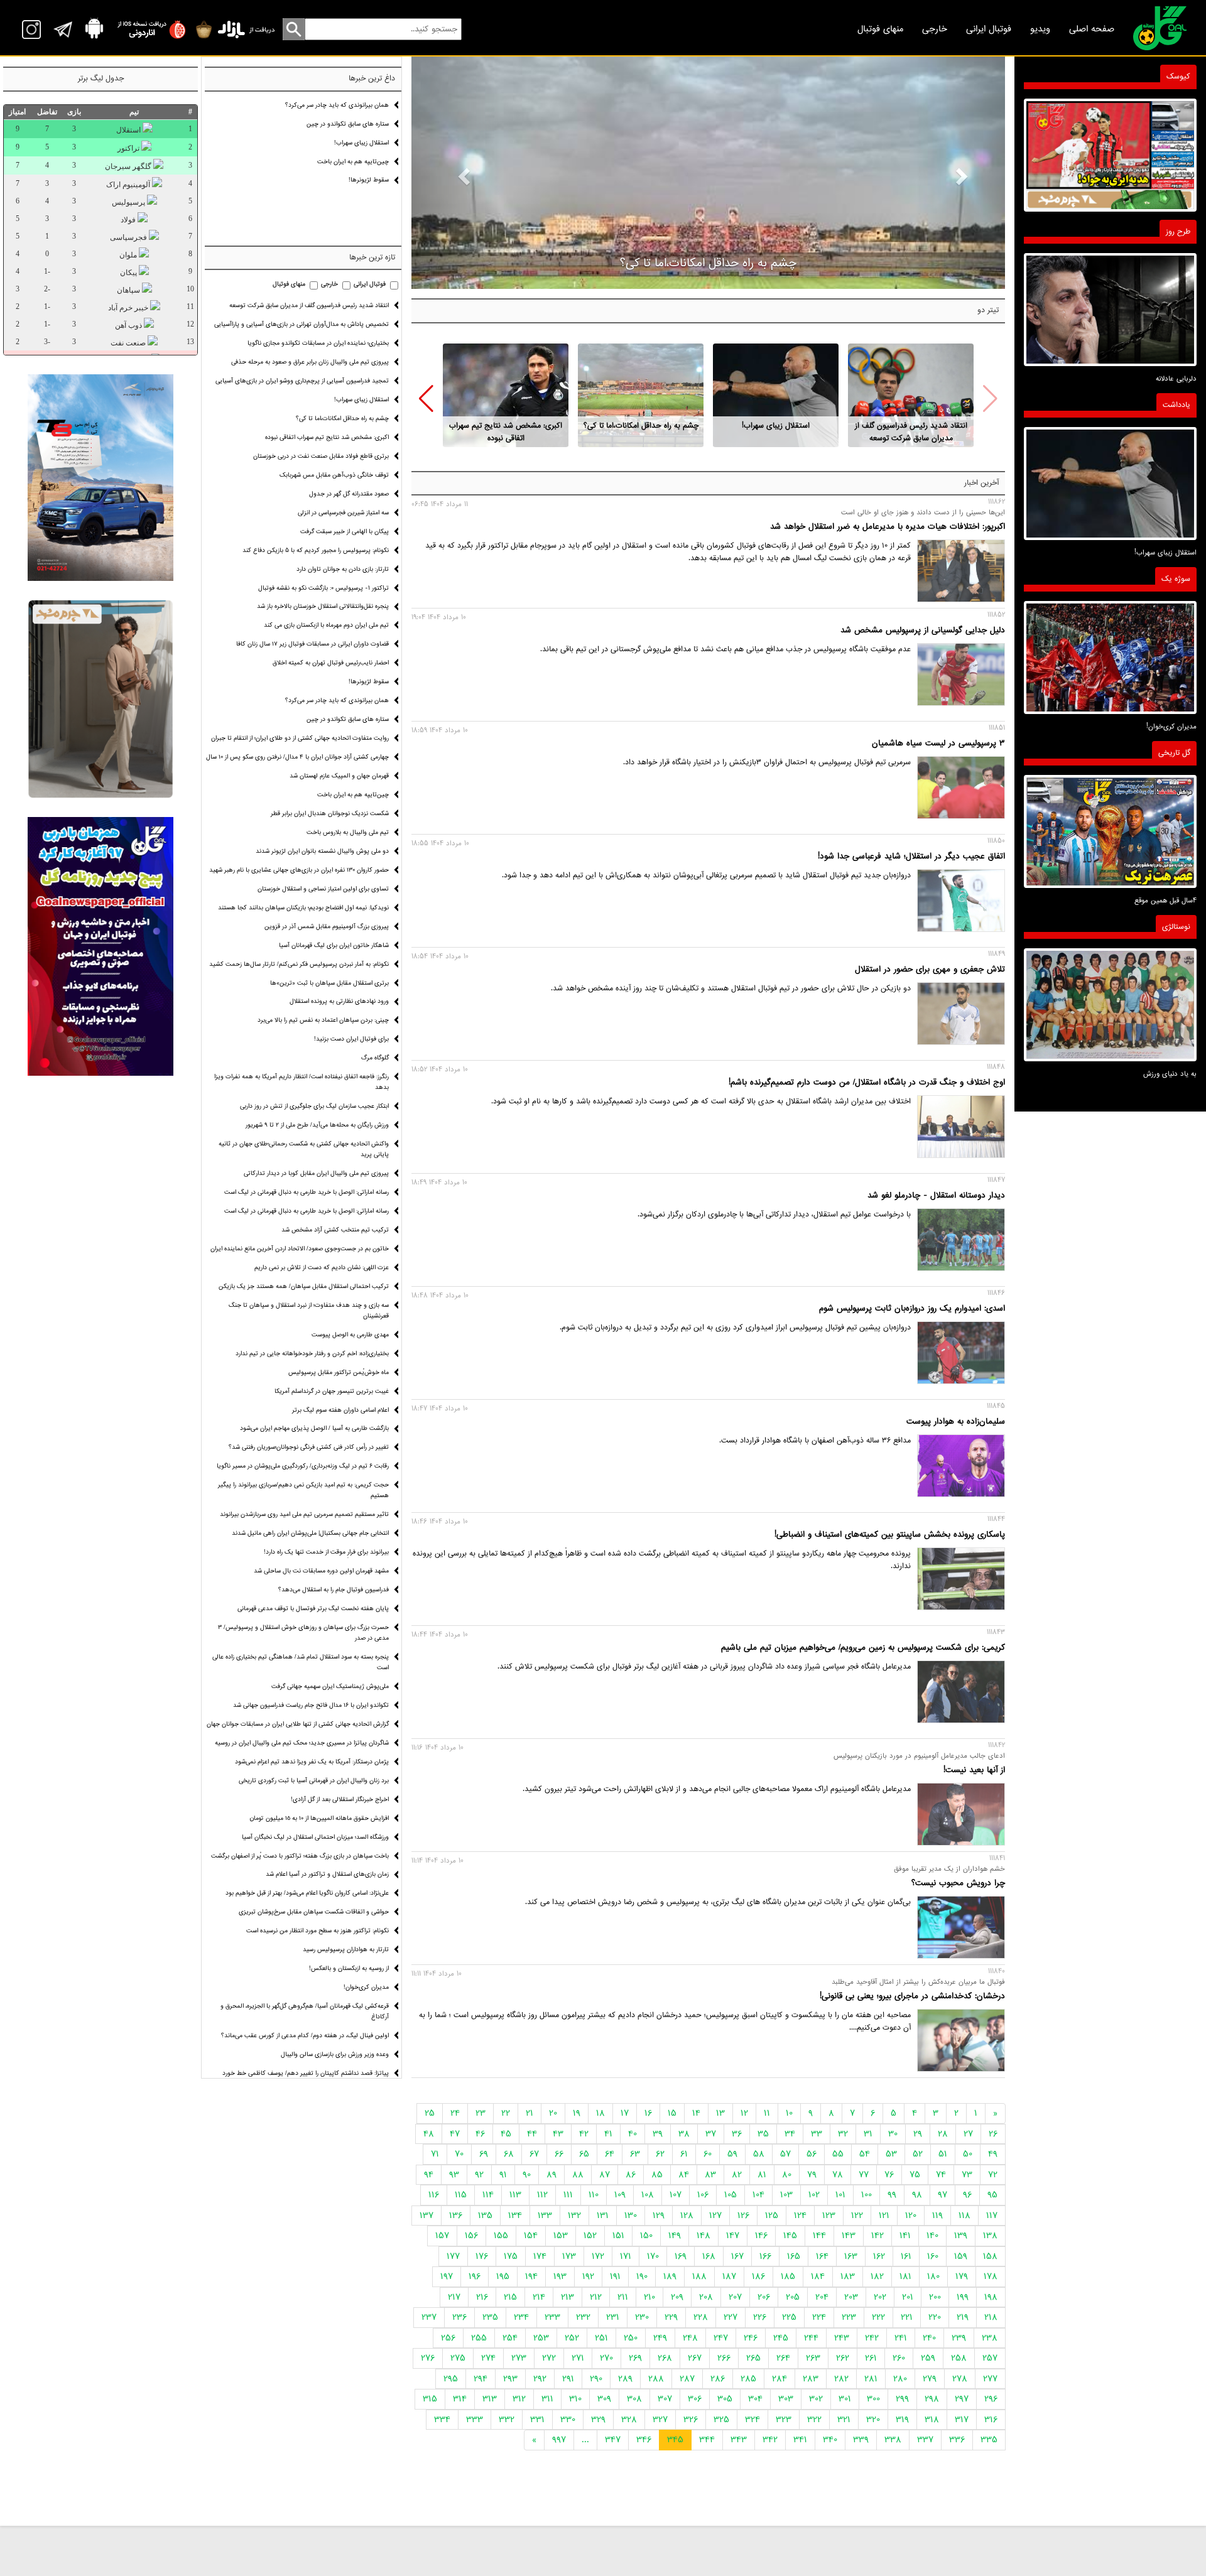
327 (660, 2420)
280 (900, 2379)
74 (941, 2175)
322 (814, 2420)
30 (893, 2134)
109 (620, 2195)
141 (905, 2236)
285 (748, 2379)
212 (596, 2297)
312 (519, 2399)
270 (606, 2358)
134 (515, 2216)
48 (429, 2134)
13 (720, 2113)
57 (785, 2154)
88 (578, 2175)
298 (932, 2399)
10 (789, 2113)
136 (456, 2216)
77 (864, 2175)
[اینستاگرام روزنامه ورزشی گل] (100, 947)
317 (962, 2420)
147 (733, 2236)
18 (600, 2113)
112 (542, 2195)
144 (819, 2236)
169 (681, 2256)
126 (743, 2216)
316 (991, 2420)
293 (510, 2379)
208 (706, 2297)
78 (838, 2175)
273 (519, 2358)
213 (568, 2297)
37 (711, 2134)
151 (618, 2236)
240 (929, 2338)
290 (596, 2379)
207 (735, 2297)
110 (594, 2195)
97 (943, 2195)
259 (928, 2358)
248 (690, 2338)
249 (660, 2338)
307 (665, 2399)
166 (765, 2256)
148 (703, 2236)
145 (790, 2236)
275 (458, 2358)
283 (811, 2379)
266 (724, 2358)
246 (751, 2338)
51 (943, 2154)
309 (604, 2399)
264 (783, 2358)
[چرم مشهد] (100, 699)
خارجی (935, 29)
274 (488, 2358)
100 (866, 2195)
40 (633, 2134)
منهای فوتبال (880, 29)
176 (482, 2256)
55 (838, 2154)
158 (990, 2256)
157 (442, 2236)
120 (911, 2216)
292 (540, 2379)
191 (615, 2276)
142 (877, 2236)
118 (964, 2216)
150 (646, 2236)
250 (631, 2338)
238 (990, 2338)
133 (545, 2216)
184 (818, 2276)
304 (755, 2399)
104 (758, 2195)
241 (901, 2338)
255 (479, 2338)
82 (737, 2175)
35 (763, 2134)
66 (559, 2154)
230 (642, 2317)
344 (707, 2440)
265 (753, 2358)
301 (845, 2399)
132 (574, 2216)
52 (918, 2154)
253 (541, 2338)
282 (841, 2379)
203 (851, 2297)
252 (572, 2338)
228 (701, 2317)
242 (872, 2338)
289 (625, 2379)
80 (787, 2175)
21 (530, 2113)
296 (991, 2399)
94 (429, 2175)
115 (461, 2195)
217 (454, 2297)
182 (877, 2276)
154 (531, 2236)
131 (603, 2216)
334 (442, 2420)
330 (568, 2420)
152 (590, 2236)
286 (718, 2379)
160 (933, 2256)
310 (575, 2399)
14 (696, 2113)
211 (623, 2297)
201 (908, 2297)
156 (471, 2236)
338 (893, 2440)
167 (737, 2256)
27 (968, 2134)
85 (657, 2175)
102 (814, 2195)
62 (660, 2154)
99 (892, 2195)
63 (635, 2154)
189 (670, 2276)
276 (428, 2358)
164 (822, 2256)
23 (481, 2113)
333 (475, 2420)
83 (710, 2175)
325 (721, 2420)
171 (626, 2256)
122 (857, 2216)
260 (899, 2358)
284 (780, 2379)
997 (559, 2440)
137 (426, 2216)
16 (648, 2113)
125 (772, 2216)
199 (963, 2297)
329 (598, 2420)
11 (767, 2113)
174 (540, 2256)
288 (656, 2379)
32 (843, 2134)
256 (448, 2338)
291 (568, 2379)
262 (843, 2358)
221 (907, 2317)
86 (631, 2175)
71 (435, 2154)
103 (786, 2195)
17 (625, 2113)
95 (992, 2195)
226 (760, 2317)
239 (959, 2338)
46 (480, 2134)
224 (819, 2317)
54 (865, 2154)
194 (531, 2276)
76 (889, 2175)
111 (568, 2195)
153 (561, 2236)
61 (684, 2154)
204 (822, 2297)
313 (490, 2399)
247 (721, 2338)
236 (459, 2317)
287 (687, 2379)
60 (708, 2154)
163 (851, 2256)
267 (695, 2358)
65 (584, 2154)
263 (813, 2358)
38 (684, 2134)
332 (507, 2420)
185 (788, 2276)
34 (790, 2134)
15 (672, 2113)
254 (510, 2338)
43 (558, 2134)
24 (455, 2113)
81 (762, 2175)
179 (962, 2276)
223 (849, 2317)
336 (957, 2440)
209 (677, 2297)
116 (434, 2195)
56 (812, 2154)
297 (962, 2399)
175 (511, 2256)
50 (968, 2154)
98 (917, 2195)
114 (488, 2195)
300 (873, 2399)
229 (671, 2317)
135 (485, 2216)
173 (569, 2256)
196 (475, 2276)
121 (884, 2216)
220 (935, 2317)
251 (601, 2338)
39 (658, 2134)
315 (430, 2399)
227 (731, 2317)
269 (635, 2358)
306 (695, 2399)
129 (659, 2216)
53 (891, 2154)
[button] (426, 399)
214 (539, 2297)
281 (871, 2379)
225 (789, 2317)
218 (991, 2317)
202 (880, 2297)
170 (653, 2256)
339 (861, 2440)
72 (993, 2175)
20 (553, 2113)
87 (605, 2175)
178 (991, 2276)
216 (482, 2297)
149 (675, 2236)
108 (648, 2195)
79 (812, 2175)
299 (902, 2399)
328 (629, 2420)
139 (961, 2236)
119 (937, 2216)
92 (479, 2175)
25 (430, 2113)
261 (871, 2358)
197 (447, 2276)
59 (732, 2154)
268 (665, 2358)
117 (992, 2216)
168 (709, 2256)
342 (770, 2440)
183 (848, 2276)
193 (560, 2276)
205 (793, 2297)
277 (990, 2379)
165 (794, 2256)
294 (481, 2379)
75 (915, 2175)
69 (484, 2154)
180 (933, 2276)
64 (610, 2154)
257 (990, 2358)
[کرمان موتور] (100, 478)
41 (608, 2134)
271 (578, 2358)
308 (634, 2399)
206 (764, 2297)
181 (905, 2276)
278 (960, 2379)
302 (816, 2399)
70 (459, 2154)
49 (993, 2154)
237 (429, 2317)
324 (752, 2420)
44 (532, 2134)
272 (549, 2358)
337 (925, 2440)
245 (781, 2338)
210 (649, 2297)
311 (547, 2399)
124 (800, 2216)
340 (830, 2440)
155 (501, 2236)
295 (451, 2379)
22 (506, 2113)
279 (930, 2379)
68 (509, 2154)
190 (642, 2276)
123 (829, 2216)
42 (584, 2134)
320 (873, 2420)
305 (725, 2399)
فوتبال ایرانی (989, 29)
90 (527, 2175)
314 (460, 2399)
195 (503, 2276)
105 (731, 2195)
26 (993, 2134)
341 (800, 2440)
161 (906, 2256)
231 (613, 2317)
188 (699, 2276)
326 (691, 2420)
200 (935, 2297)
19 (577, 2113)
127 (715, 2216)
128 (687, 2216)
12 (744, 2113)
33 (817, 2134)
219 (963, 2317)
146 (761, 2236)
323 (784, 2420)
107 (676, 2195)
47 (455, 2134)
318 (932, 2420)
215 (510, 2297)
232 (583, 2317)
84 (684, 2175)
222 (878, 2317)
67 (534, 2154)
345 (675, 2440)
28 (943, 2134)
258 (959, 2358)
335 (989, 2440)
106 (703, 2195)
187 (729, 2276)
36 (737, 2134)
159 (961, 2256)
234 (521, 2317)
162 (879, 2256)
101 (840, 2195)
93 (454, 2175)
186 (758, 2276)
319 (902, 2420)
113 (515, 2195)
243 (842, 2338)
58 (759, 2154)
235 (490, 2317)
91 (503, 2175)
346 (644, 2440)
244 (811, 2338)
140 (932, 2236)
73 (967, 2175)
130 (631, 2216)
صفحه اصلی (1092, 29)
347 (613, 2440)
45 (506, 2134)
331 (537, 2420)
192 (588, 2276)
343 (739, 2440)
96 (967, 2195)
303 (786, 2399)
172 (598, 2256)
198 (991, 2297)
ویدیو (1040, 29)
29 (918, 2134)
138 (990, 2236)
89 (551, 2175)
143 (849, 2236)
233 (552, 2317)
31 (868, 2134)
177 (453, 2256)
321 (844, 2420)
